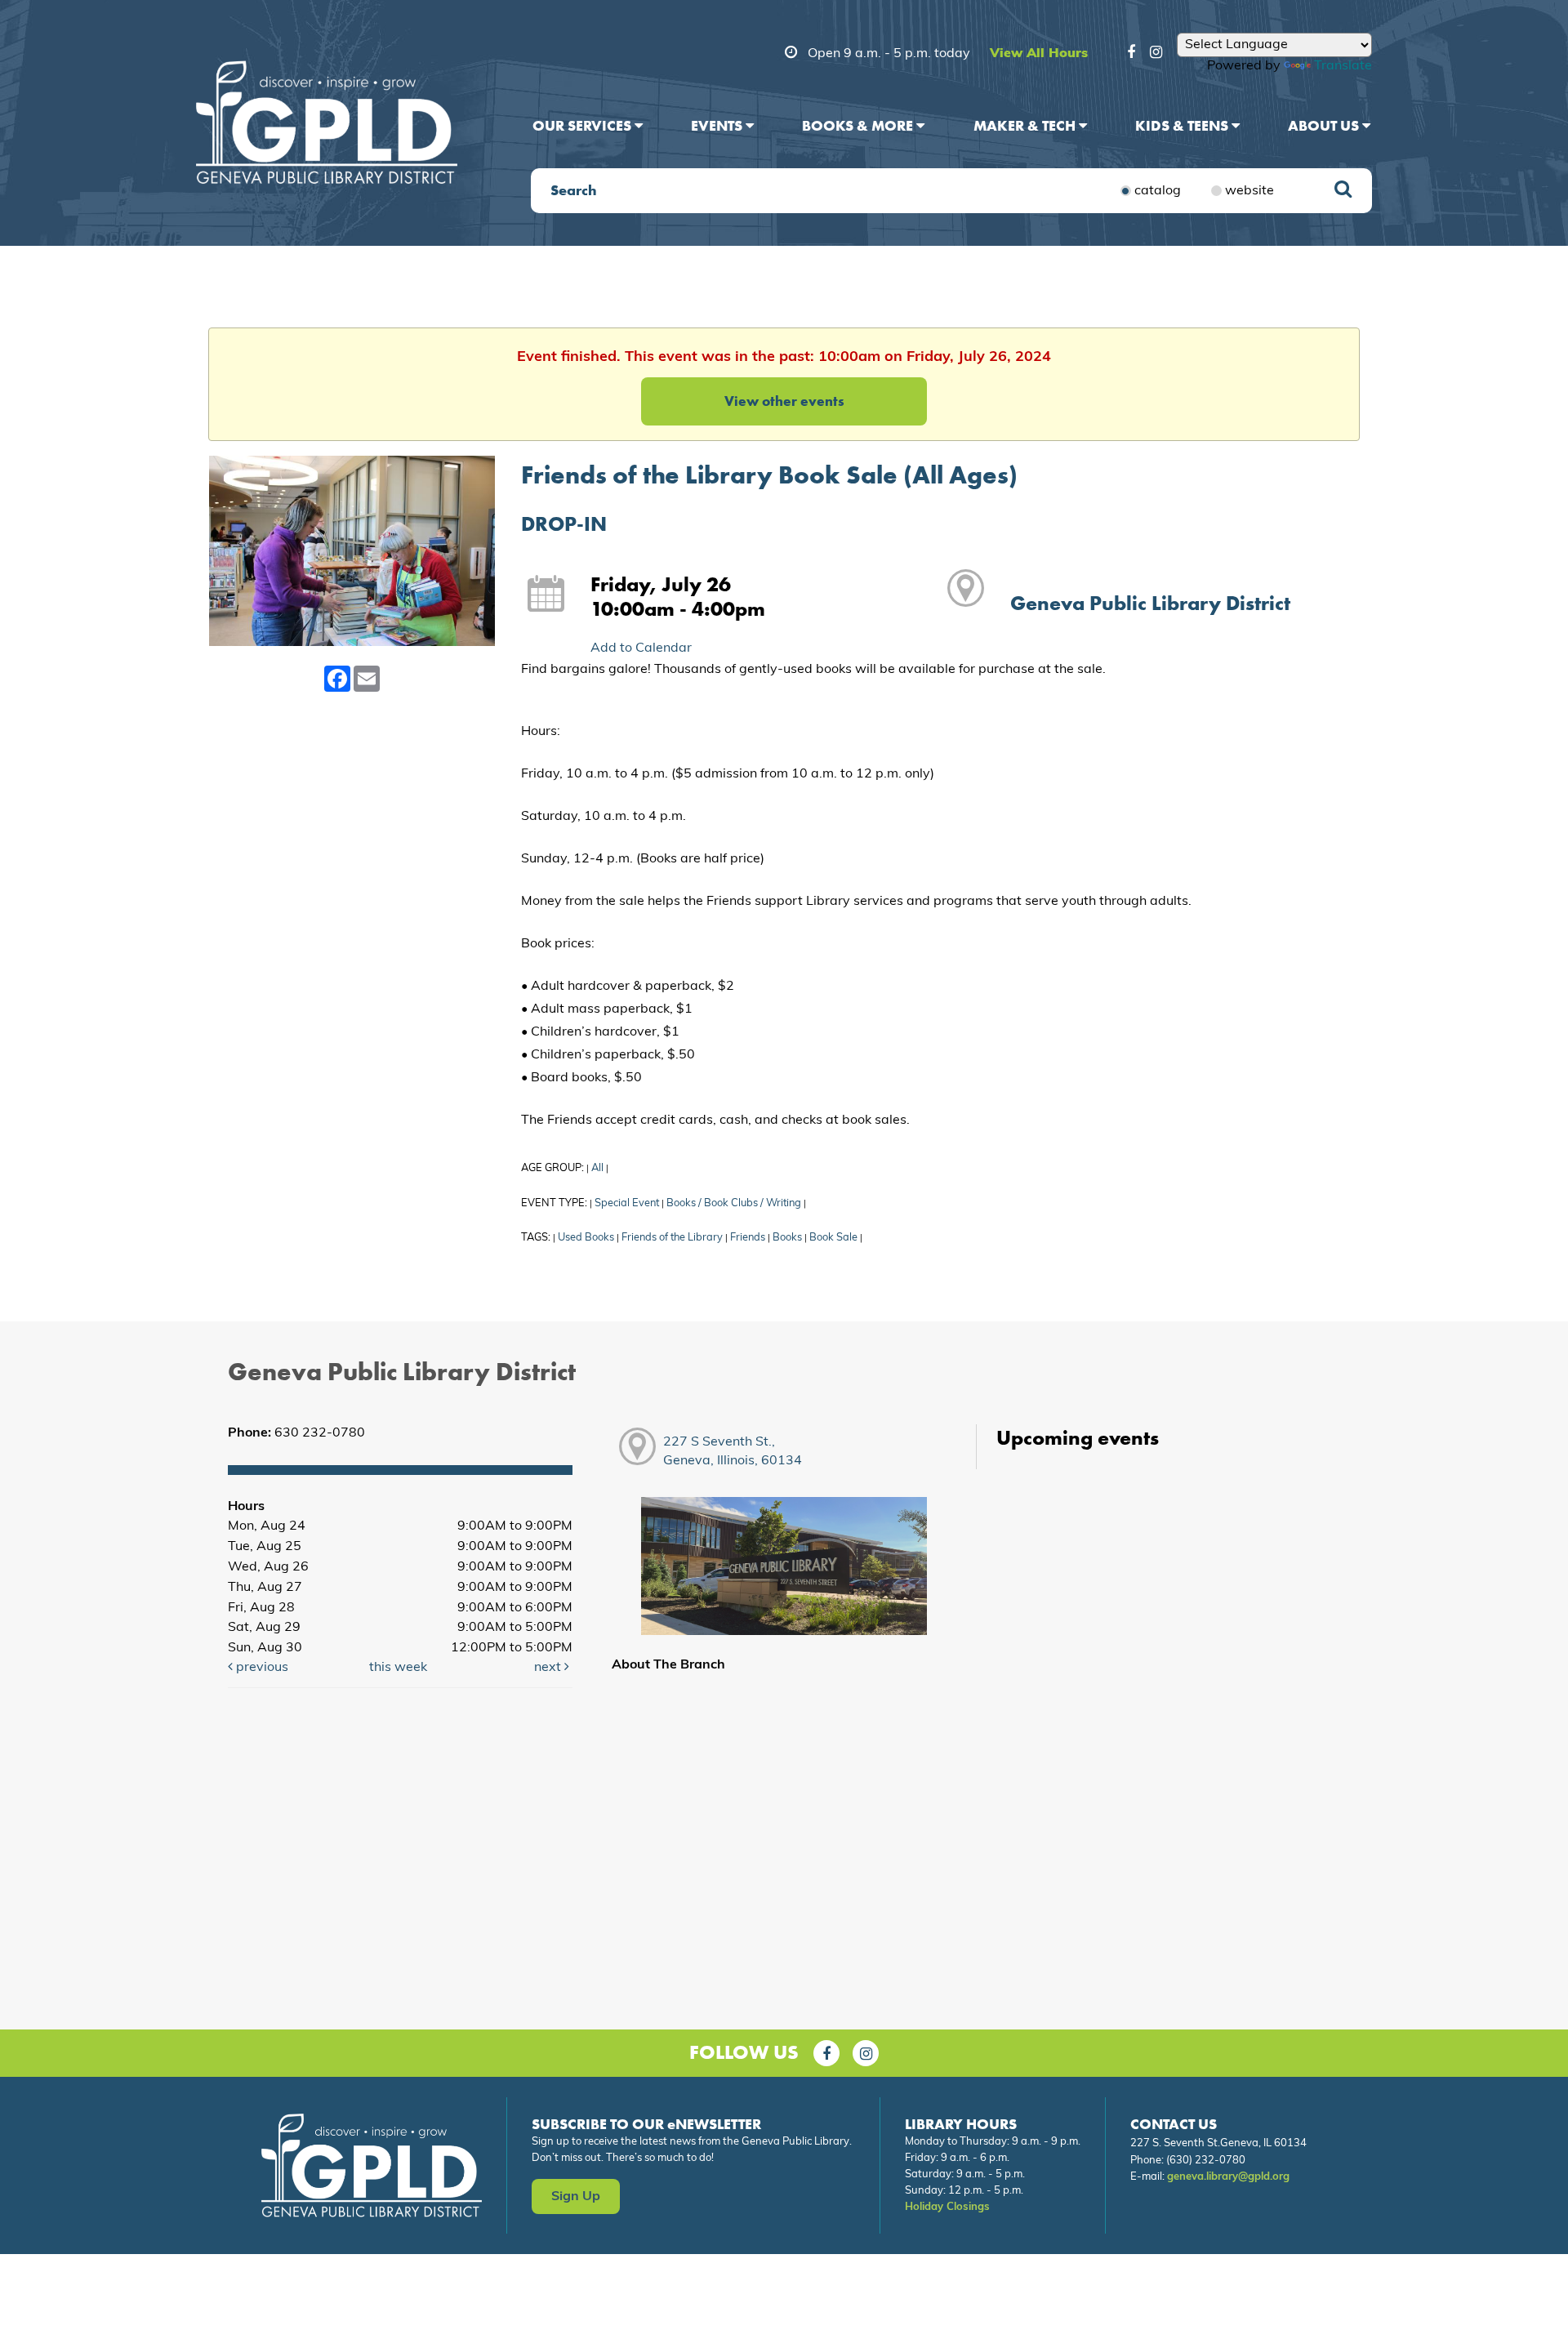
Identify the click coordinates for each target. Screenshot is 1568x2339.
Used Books (586, 1238)
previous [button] (261, 1668)
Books (787, 1238)
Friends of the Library (672, 1238)
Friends (748, 1238)
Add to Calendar (641, 648)
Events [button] (718, 125)
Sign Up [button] (576, 2197)
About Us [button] (1325, 125)
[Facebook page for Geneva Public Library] (826, 2053)
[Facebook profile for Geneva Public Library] (1131, 55)
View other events (784, 401)
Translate (1343, 66)
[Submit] (1343, 191)
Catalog (1158, 191)
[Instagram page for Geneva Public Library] (866, 2053)
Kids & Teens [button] (1183, 125)
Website (1249, 191)
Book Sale (833, 1238)
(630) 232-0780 (1206, 2161)
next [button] (549, 1668)
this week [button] (398, 1668)
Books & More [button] (859, 125)
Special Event (627, 1203)
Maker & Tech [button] (1026, 125)
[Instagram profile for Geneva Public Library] (1156, 55)
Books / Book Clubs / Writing (734, 1203)
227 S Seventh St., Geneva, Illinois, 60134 (733, 1452)
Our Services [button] (584, 125)
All (597, 1168)
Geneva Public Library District (1150, 603)
